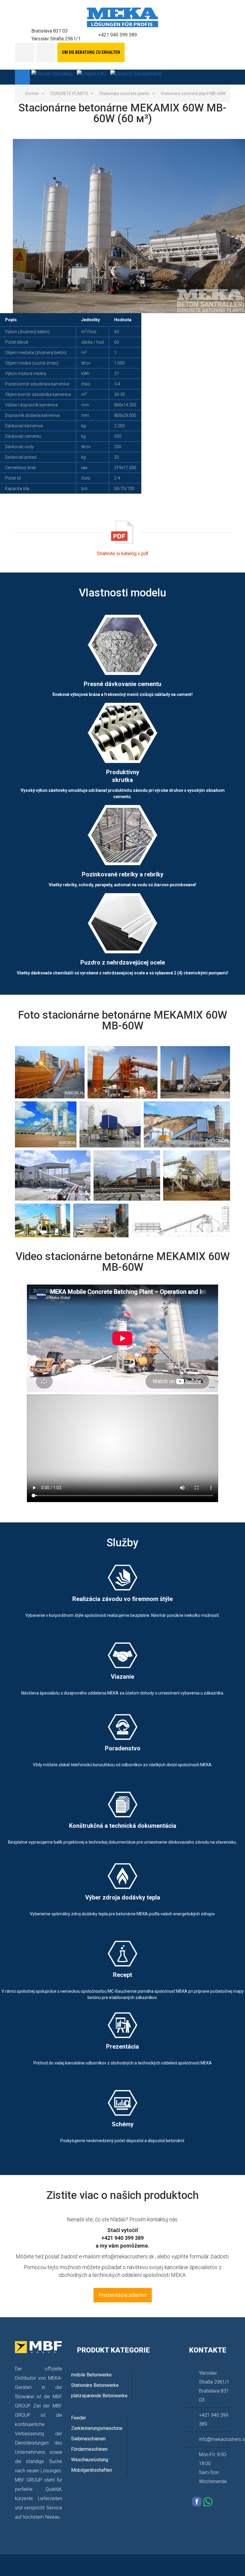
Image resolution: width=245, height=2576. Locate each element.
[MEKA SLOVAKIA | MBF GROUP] (123, 17)
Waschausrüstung (90, 2460)
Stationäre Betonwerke (95, 2385)
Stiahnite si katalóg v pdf (123, 554)
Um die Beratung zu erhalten (91, 52)
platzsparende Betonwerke (99, 2396)
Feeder (79, 2418)
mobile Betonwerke (91, 2375)
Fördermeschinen (89, 2449)
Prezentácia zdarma (123, 2295)
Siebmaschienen (88, 2439)
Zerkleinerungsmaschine (97, 2428)
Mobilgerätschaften (92, 2470)
